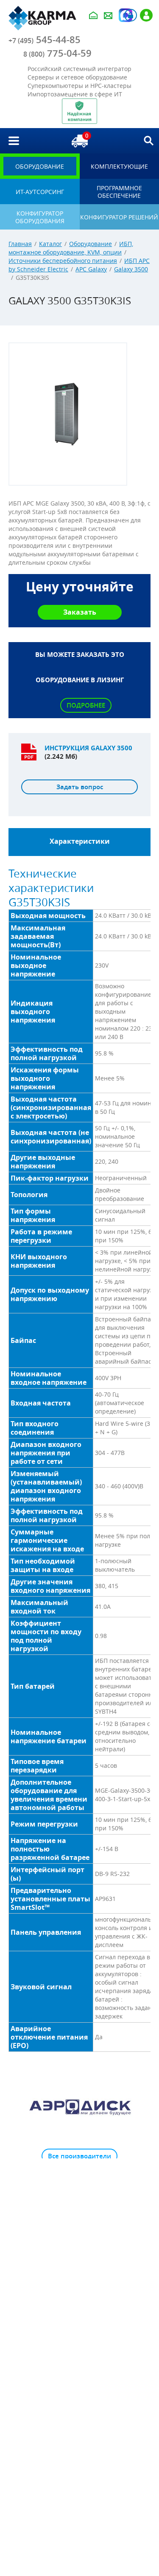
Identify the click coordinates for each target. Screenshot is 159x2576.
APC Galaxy (91, 269)
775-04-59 (57, 53)
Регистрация (146, 15)
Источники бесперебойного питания (63, 261)
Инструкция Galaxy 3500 (88, 748)
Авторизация (131, 15)
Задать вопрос (80, 787)
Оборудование (91, 244)
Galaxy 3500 (131, 269)
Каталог (50, 244)
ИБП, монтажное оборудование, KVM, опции (71, 248)
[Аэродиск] (79, 2106)
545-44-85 (45, 40)
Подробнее (86, 705)
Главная (20, 244)
